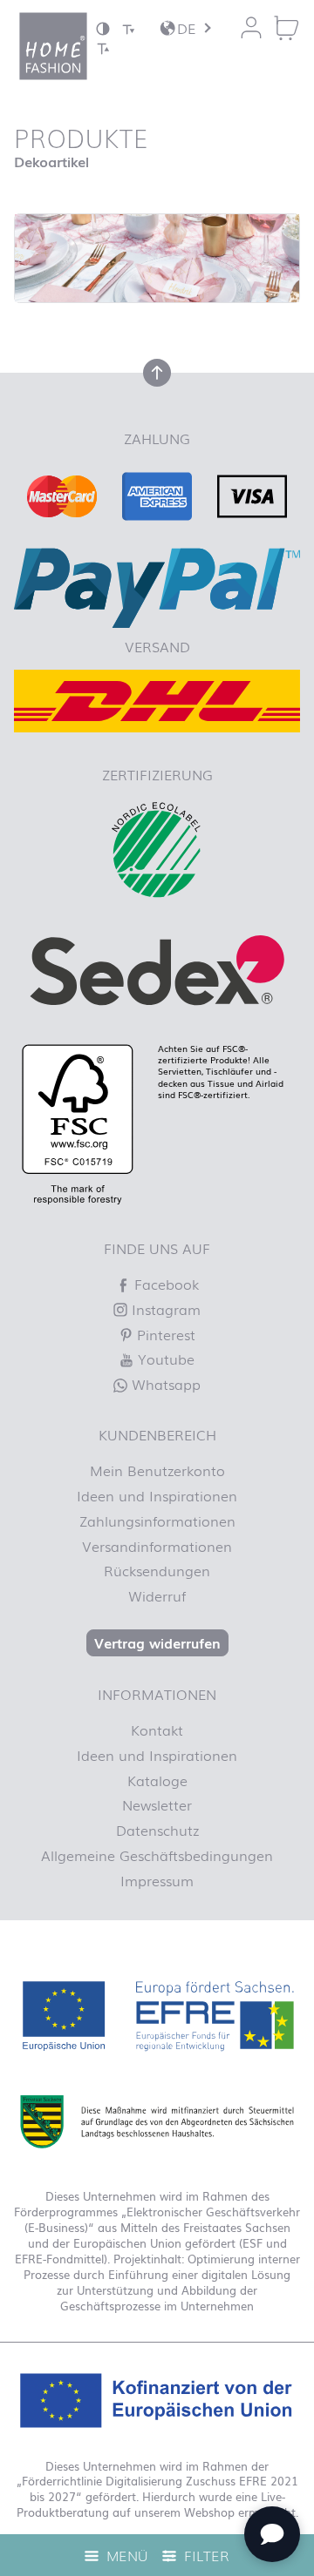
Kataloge (157, 1780)
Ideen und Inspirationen (157, 1495)
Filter (205, 2555)
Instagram (164, 1309)
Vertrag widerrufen (157, 1642)
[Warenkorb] (286, 28)
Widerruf (157, 1595)
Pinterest (164, 1334)
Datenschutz (157, 1830)
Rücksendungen (157, 1570)
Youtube (164, 1359)
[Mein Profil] (251, 28)
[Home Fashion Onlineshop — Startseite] (53, 46)
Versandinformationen (157, 1546)
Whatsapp (164, 1384)
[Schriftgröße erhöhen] (103, 47)
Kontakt (157, 1730)
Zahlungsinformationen (157, 1521)
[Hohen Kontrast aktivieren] (103, 28)
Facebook (164, 1284)
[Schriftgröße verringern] (128, 28)
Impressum (157, 1880)
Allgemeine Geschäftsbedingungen (157, 1855)
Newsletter (157, 1804)
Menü (125, 2555)
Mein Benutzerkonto (157, 1470)
